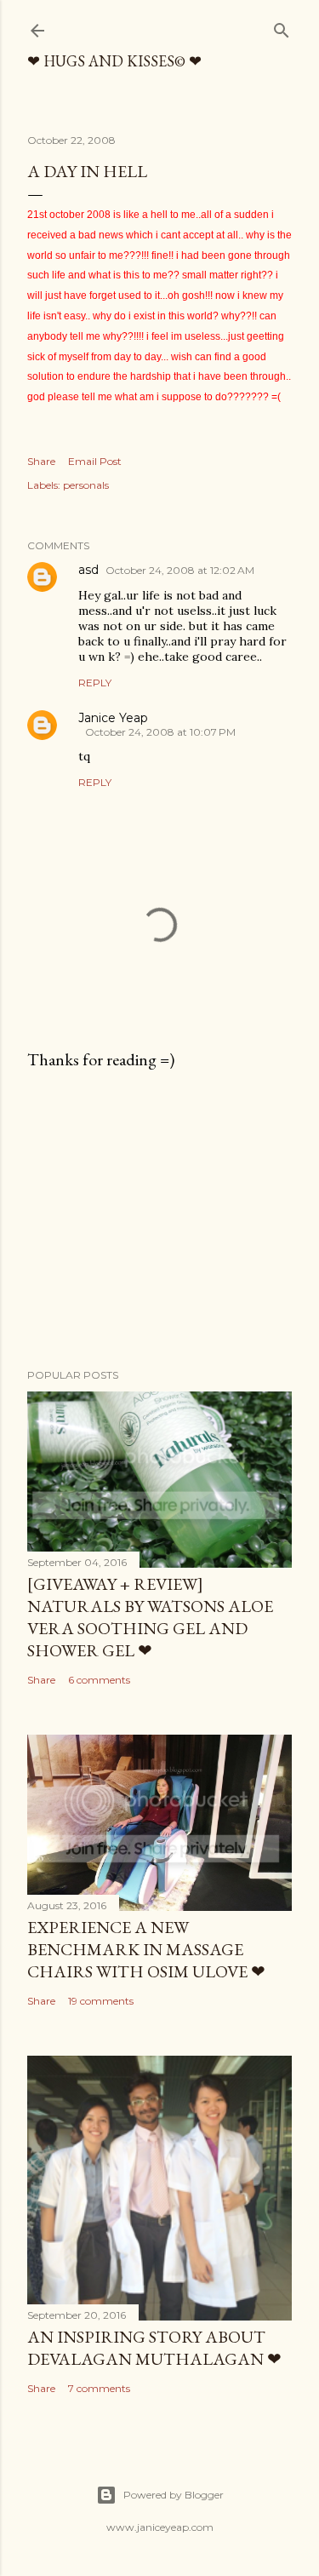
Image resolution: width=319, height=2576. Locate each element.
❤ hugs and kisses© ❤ (114, 61)
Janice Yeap (113, 718)
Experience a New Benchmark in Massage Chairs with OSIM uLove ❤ (146, 1949)
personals (86, 485)
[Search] (282, 27)
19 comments (101, 2001)
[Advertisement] (159, 1219)
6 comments (99, 1680)
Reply (95, 683)
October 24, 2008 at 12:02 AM (180, 570)
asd (88, 570)
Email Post (95, 461)
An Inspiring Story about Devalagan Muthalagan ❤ (154, 2348)
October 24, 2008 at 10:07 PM (160, 732)
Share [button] (41, 461)
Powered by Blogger (174, 2495)
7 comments (99, 2388)
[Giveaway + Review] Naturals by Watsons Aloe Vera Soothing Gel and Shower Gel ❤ (150, 1617)
